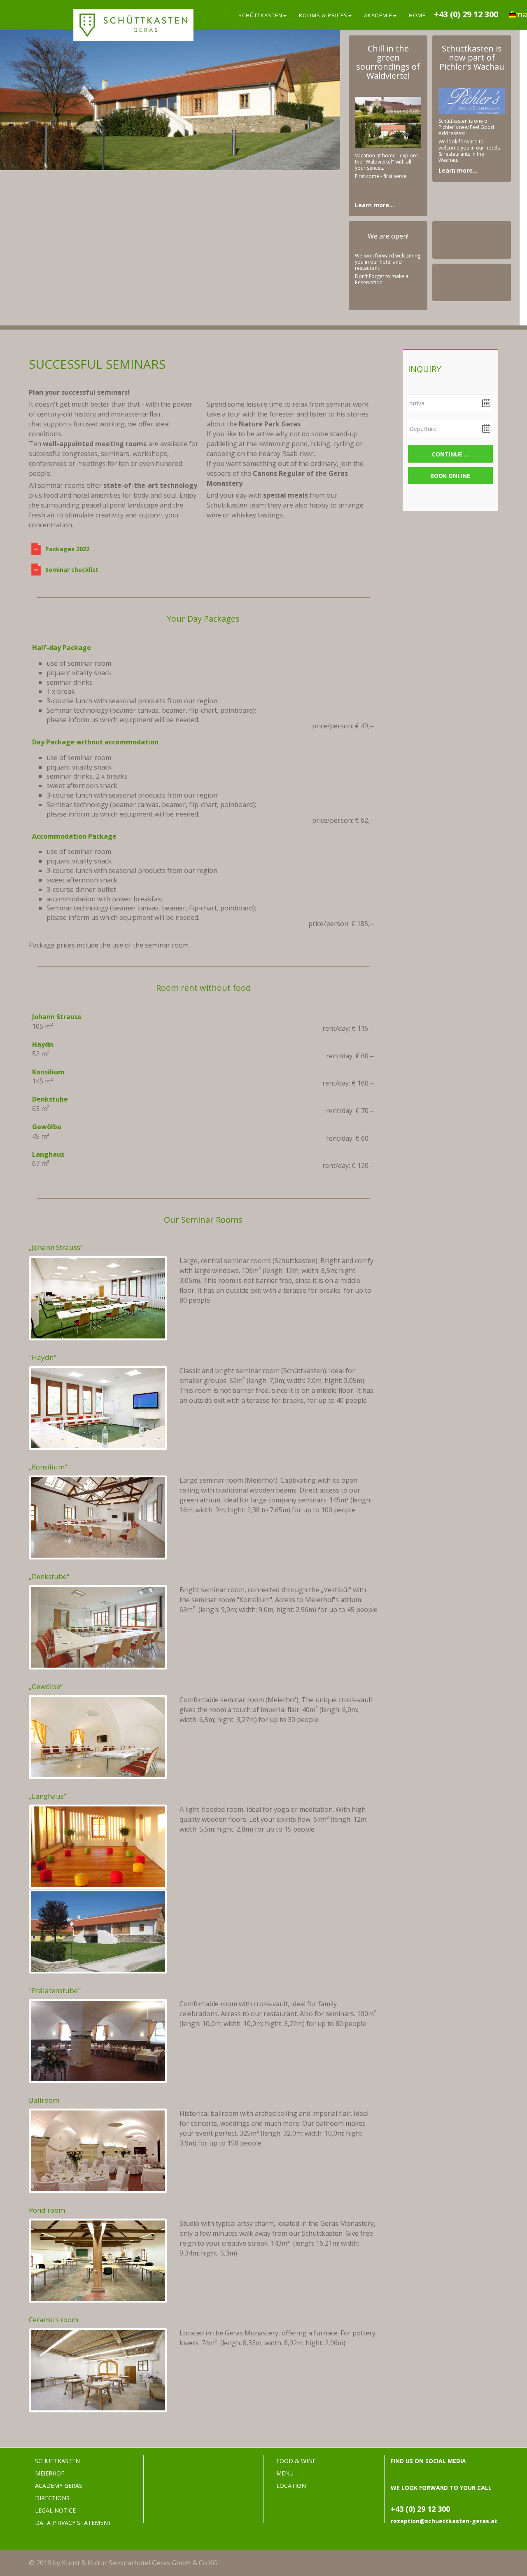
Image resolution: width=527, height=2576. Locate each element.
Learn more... (374, 205)
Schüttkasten (260, 15)
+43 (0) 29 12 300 (466, 14)
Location (291, 2486)
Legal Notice (55, 2510)
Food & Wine (296, 2461)
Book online (450, 476)
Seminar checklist (72, 570)
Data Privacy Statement (73, 2523)
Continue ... (450, 454)
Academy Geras (59, 2486)
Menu (285, 2473)
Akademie (378, 15)
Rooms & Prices (323, 15)
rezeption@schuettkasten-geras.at (444, 2521)
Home (417, 15)
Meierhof (50, 2473)
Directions (52, 2498)
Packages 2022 (67, 549)
